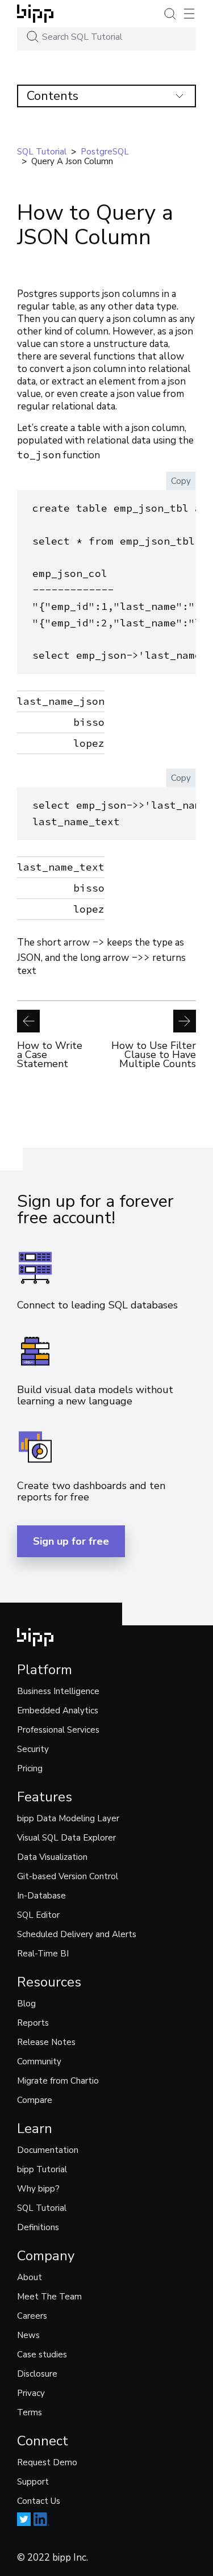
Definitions (38, 2227)
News (28, 2335)
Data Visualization (52, 1857)
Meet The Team (49, 2297)
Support (33, 2482)
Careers (32, 2316)
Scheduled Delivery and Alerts (77, 1934)
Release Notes (46, 2042)
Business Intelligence (58, 1691)
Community (39, 2061)
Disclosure (37, 2374)
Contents (53, 96)
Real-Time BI (43, 1954)
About (30, 2277)
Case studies (42, 2355)
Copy (181, 481)
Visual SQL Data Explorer (66, 1838)
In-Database (41, 1896)
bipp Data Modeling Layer (68, 1818)
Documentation (48, 2150)
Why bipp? (38, 2189)
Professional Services (58, 1730)
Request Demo (47, 2462)
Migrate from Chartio (58, 2081)
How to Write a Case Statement (50, 1053)
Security (33, 1749)
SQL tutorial (42, 152)
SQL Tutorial (42, 2208)
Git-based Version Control (68, 1876)
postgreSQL (105, 152)
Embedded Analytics (58, 1711)
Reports (33, 2023)
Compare (35, 2100)
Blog (26, 2004)
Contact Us (39, 2501)
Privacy (31, 2393)
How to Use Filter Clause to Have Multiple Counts (154, 1053)
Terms (30, 2412)
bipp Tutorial (42, 2169)
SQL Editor (38, 1915)
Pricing (30, 1768)
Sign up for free (71, 1541)
